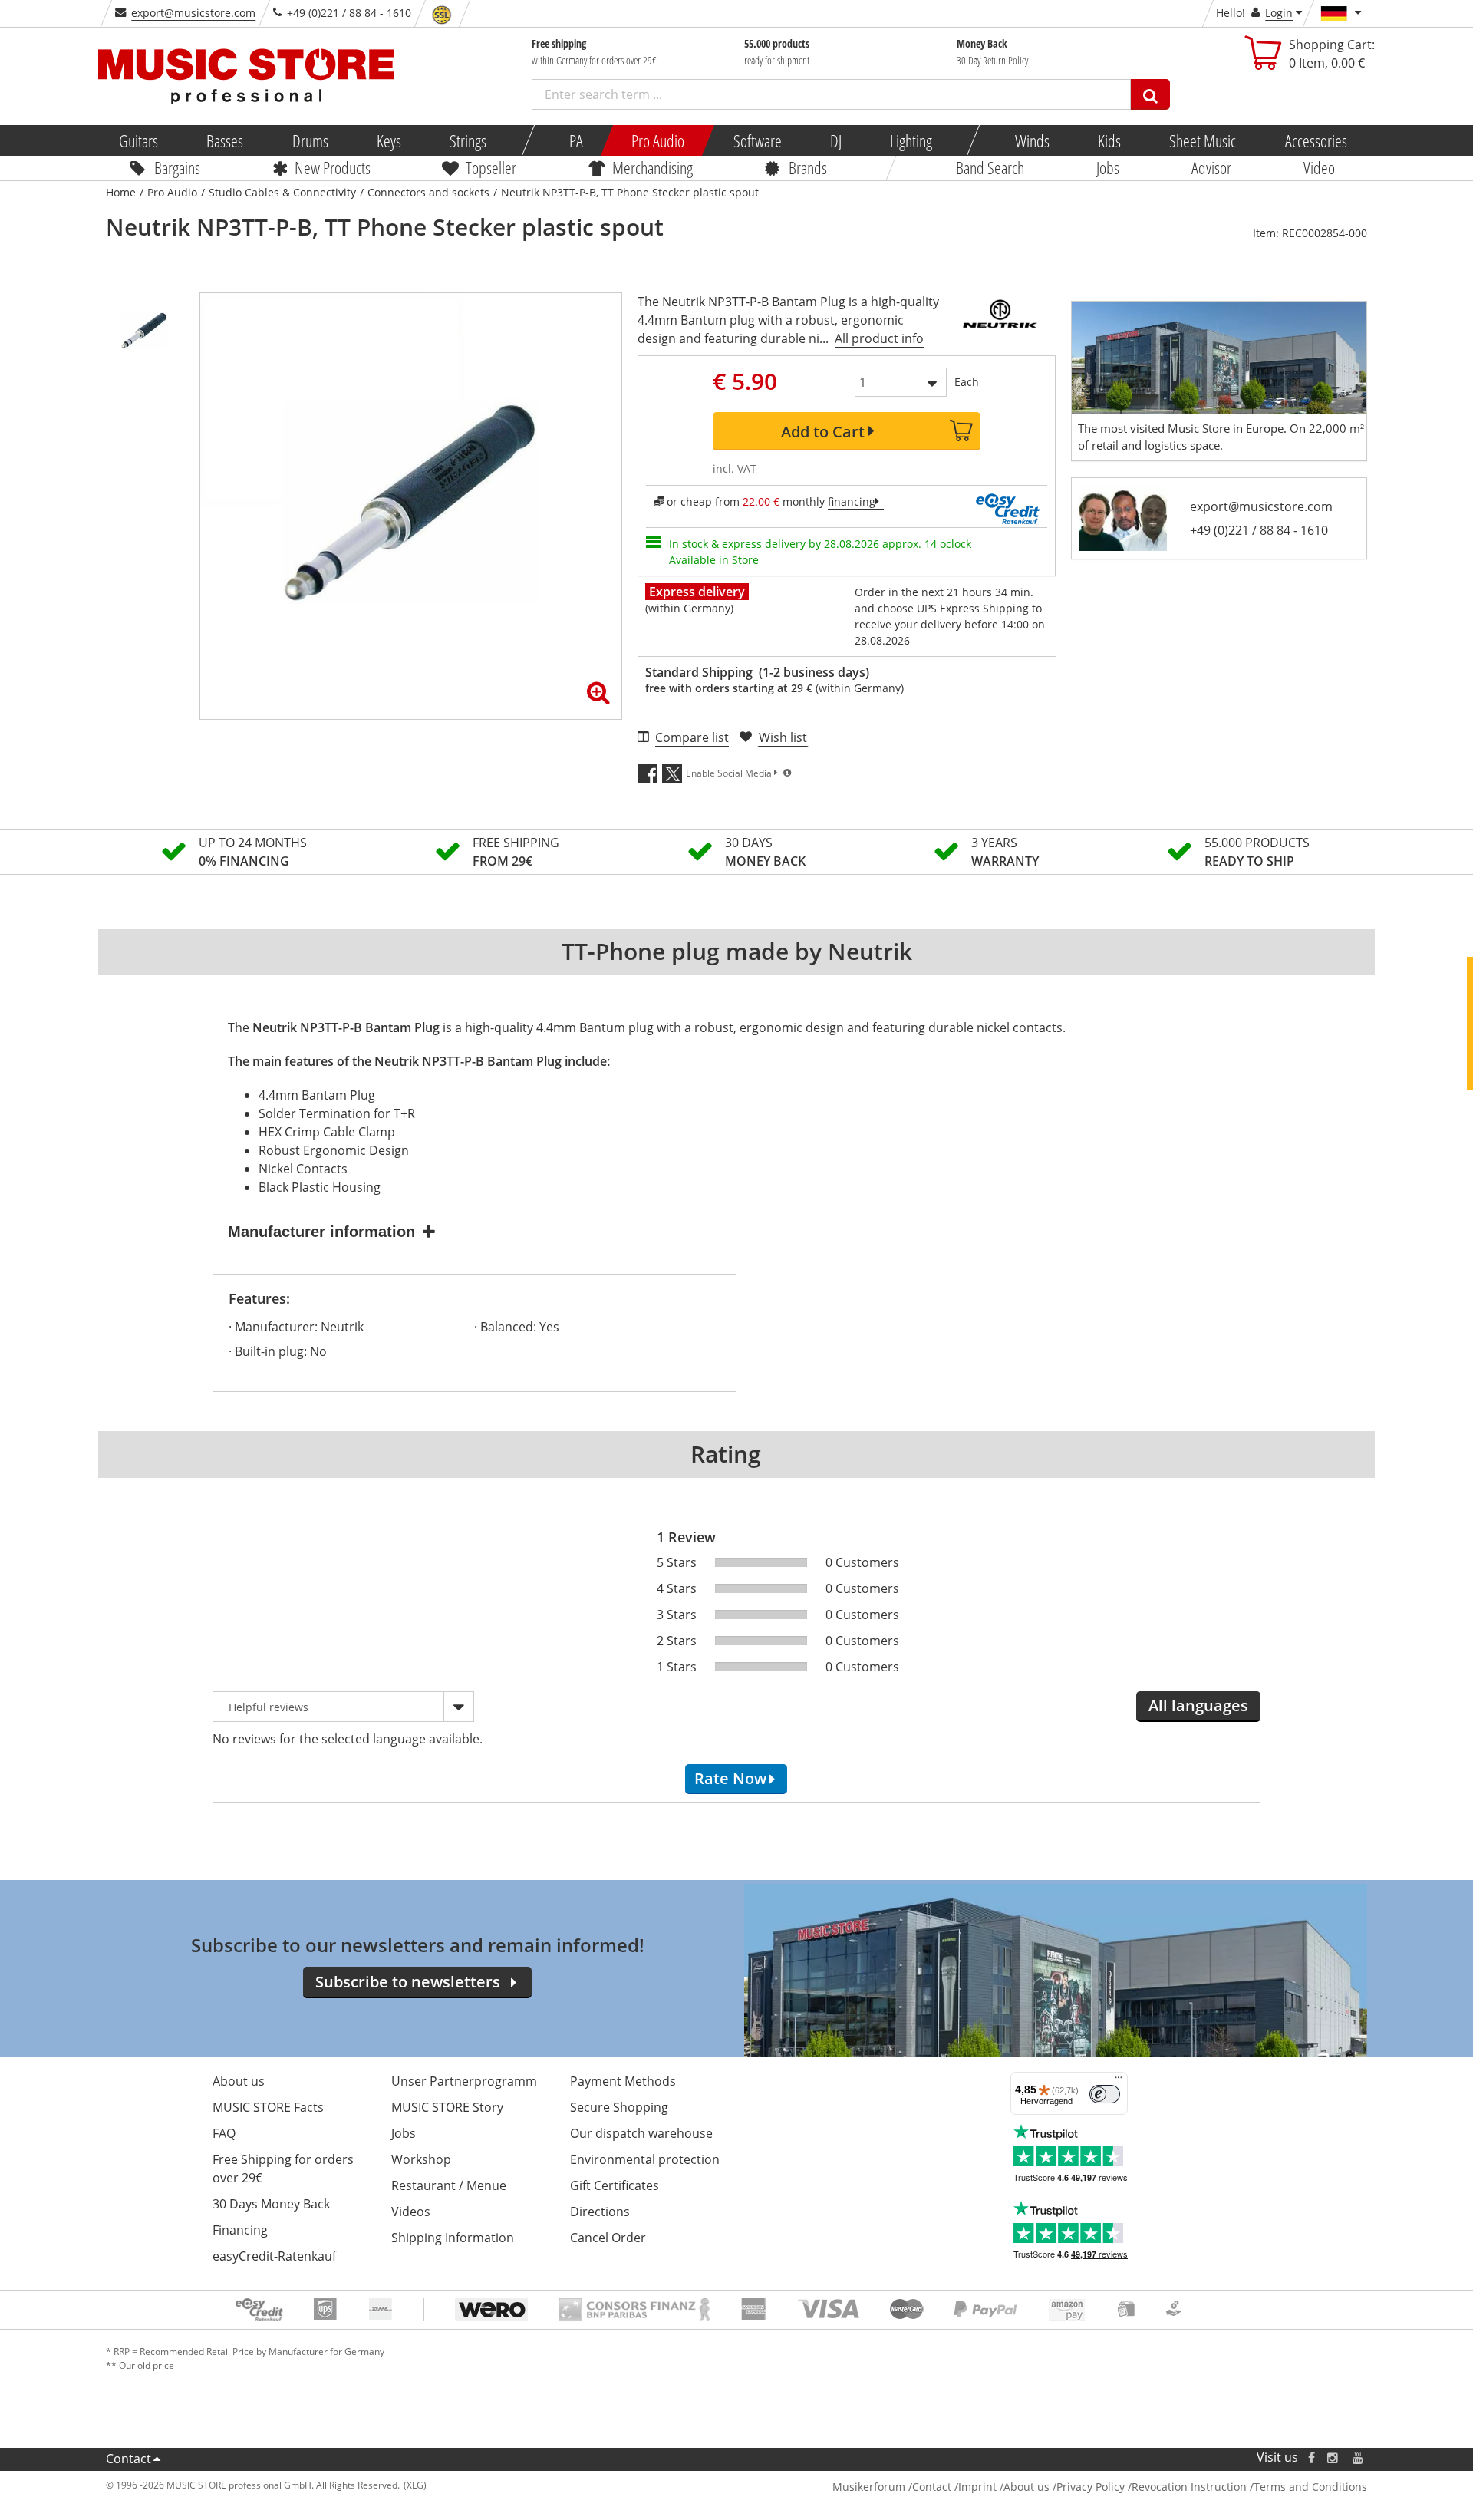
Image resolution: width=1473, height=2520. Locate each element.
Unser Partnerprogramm (464, 2081)
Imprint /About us (1004, 2487)
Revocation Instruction (1189, 2487)
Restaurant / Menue (449, 2185)
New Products (332, 167)
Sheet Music (1203, 140)
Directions (600, 2212)
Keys (389, 140)
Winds (1031, 140)
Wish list (783, 737)
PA (576, 140)
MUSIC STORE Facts (268, 2107)
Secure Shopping (619, 2107)
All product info (879, 338)
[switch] (1105, 2094)
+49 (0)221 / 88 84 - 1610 (1259, 530)
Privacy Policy (1091, 2487)
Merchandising (652, 167)
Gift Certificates (615, 2185)
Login (1279, 13)
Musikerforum (869, 2487)
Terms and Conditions (1310, 2487)
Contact (129, 2459)
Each (967, 382)
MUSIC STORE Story (447, 2107)
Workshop (421, 2159)
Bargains (177, 167)
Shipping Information (453, 2238)
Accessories (1315, 140)
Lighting (911, 140)
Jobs (1108, 167)
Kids (1109, 140)
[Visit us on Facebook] (1312, 2457)
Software (757, 140)
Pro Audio (658, 140)
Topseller (491, 167)
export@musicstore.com (193, 13)
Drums (310, 140)
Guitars (138, 140)
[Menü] (1119, 2081)
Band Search (990, 167)
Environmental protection (645, 2159)
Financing (240, 2230)
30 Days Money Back (271, 2204)
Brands (808, 167)
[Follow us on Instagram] (1333, 2457)
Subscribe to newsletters (408, 1982)
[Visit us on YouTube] (1359, 2457)
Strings (468, 140)
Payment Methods (623, 2081)
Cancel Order (608, 2238)
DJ (835, 140)
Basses (225, 140)
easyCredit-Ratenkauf (274, 2256)
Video (1319, 167)
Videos (411, 2212)
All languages (1198, 1705)
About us (239, 2081)
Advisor (1211, 167)
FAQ (224, 2133)
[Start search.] (1150, 94)
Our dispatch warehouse (641, 2133)
